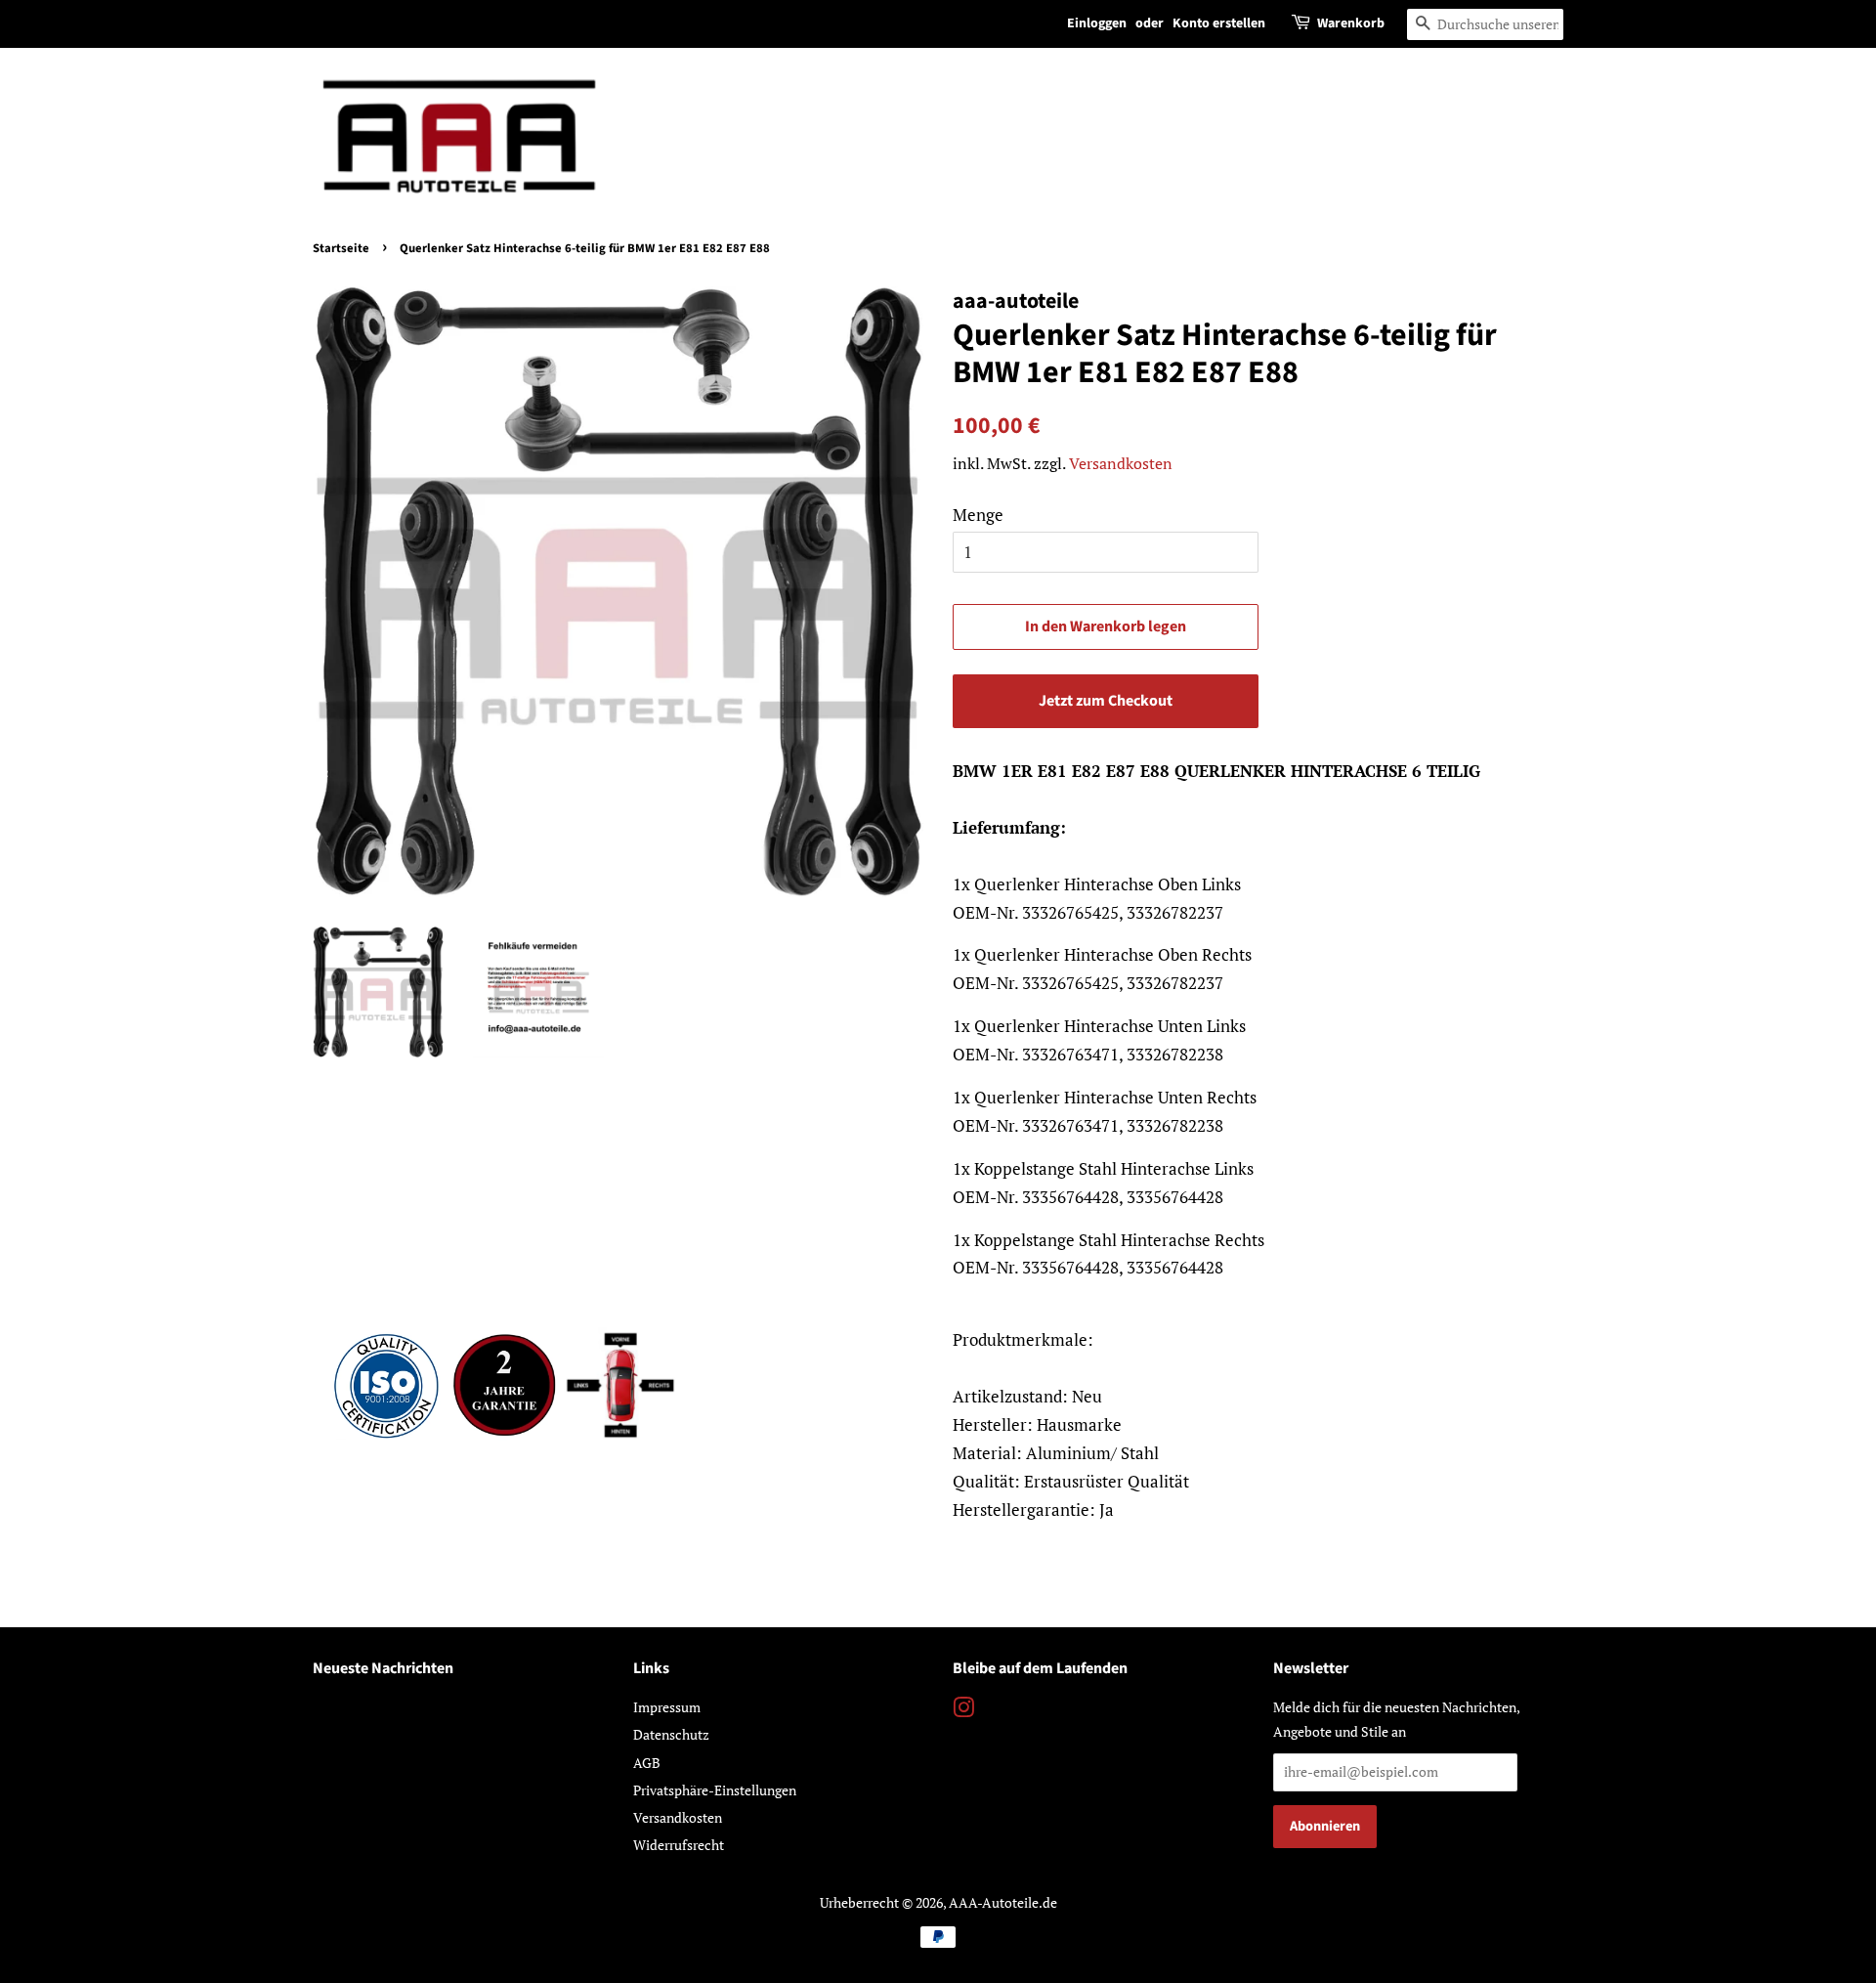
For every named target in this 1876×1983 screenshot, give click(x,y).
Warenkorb (1351, 23)
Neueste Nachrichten (383, 1668)
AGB (647, 1763)
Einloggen (1097, 23)
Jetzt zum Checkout (1106, 701)
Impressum (667, 1707)
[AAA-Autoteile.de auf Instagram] (963, 1711)
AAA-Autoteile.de (1003, 1902)
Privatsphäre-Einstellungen (715, 1790)
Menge (978, 515)
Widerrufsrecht (679, 1845)
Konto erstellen (1219, 23)
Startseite (341, 248)
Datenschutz (671, 1734)
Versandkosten (1121, 463)
